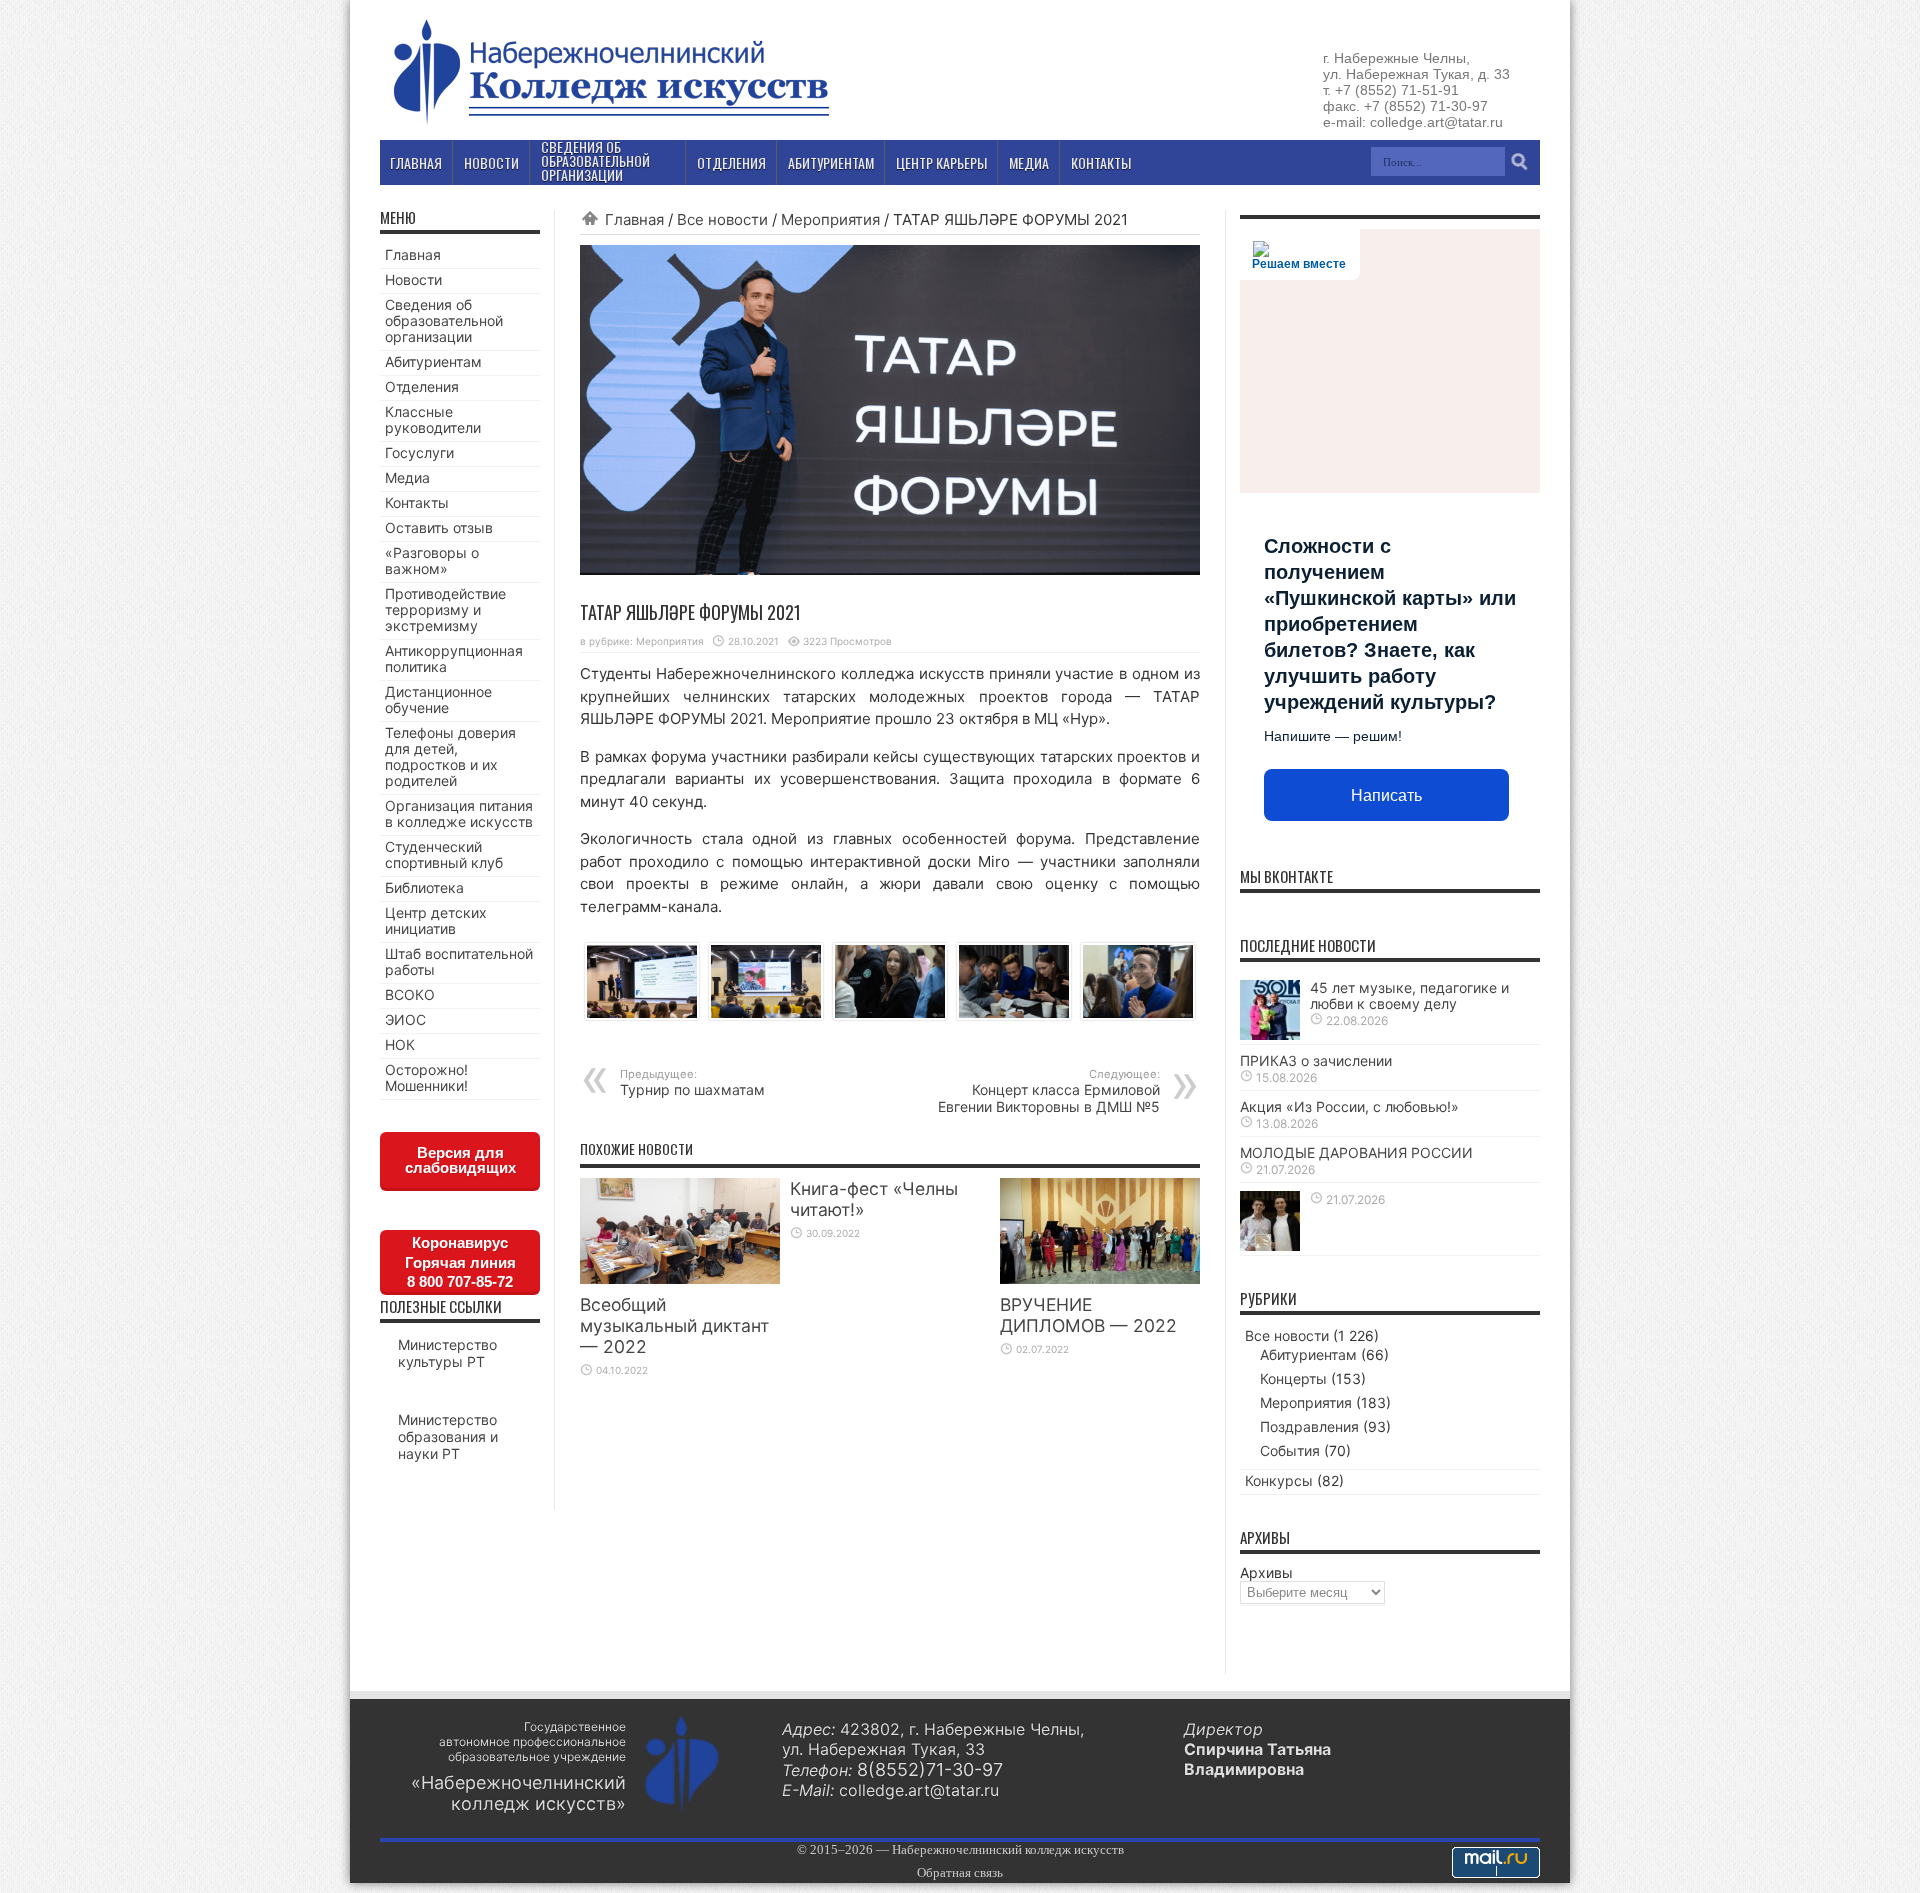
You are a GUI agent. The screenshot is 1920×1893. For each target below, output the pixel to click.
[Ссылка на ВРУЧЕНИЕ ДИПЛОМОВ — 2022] (1100, 1278)
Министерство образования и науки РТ (448, 1436)
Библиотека (424, 887)
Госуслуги (419, 452)
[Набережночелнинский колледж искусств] (610, 124)
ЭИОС (405, 1019)
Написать (1386, 795)
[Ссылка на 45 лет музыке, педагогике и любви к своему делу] (1270, 1034)
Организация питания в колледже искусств (459, 813)
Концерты (1293, 1378)
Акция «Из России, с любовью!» (1349, 1106)
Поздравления (1309, 1426)
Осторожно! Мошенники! (426, 1077)
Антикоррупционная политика (454, 658)
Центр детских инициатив (436, 920)
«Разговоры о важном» (432, 560)
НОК (400, 1044)
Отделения (422, 386)
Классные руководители (433, 419)
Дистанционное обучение (438, 699)
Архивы (1266, 1572)
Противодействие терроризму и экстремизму (445, 609)
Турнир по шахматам (692, 1082)
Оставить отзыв (439, 527)
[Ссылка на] (1270, 1245)
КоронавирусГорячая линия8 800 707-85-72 (460, 1262)
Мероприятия (830, 219)
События (1290, 1450)
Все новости (722, 219)
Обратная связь (960, 1872)
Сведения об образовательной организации (444, 320)
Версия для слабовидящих (460, 1160)
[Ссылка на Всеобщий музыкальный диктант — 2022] (680, 1278)
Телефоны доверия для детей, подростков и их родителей (450, 756)
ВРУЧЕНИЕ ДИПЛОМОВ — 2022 (1088, 1315)
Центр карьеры (941, 162)
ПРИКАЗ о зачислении (1316, 1060)
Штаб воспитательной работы (459, 961)
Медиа (407, 477)
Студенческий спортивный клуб (444, 854)
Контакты (417, 502)
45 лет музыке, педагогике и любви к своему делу (1409, 995)
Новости (413, 279)
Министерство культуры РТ (447, 1353)
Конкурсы (1279, 1480)
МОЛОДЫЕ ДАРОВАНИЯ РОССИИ (1356, 1152)
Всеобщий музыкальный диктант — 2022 (674, 1325)
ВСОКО (410, 994)
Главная (634, 219)
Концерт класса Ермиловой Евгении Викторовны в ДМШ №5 (1049, 1091)
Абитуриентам (433, 361)
